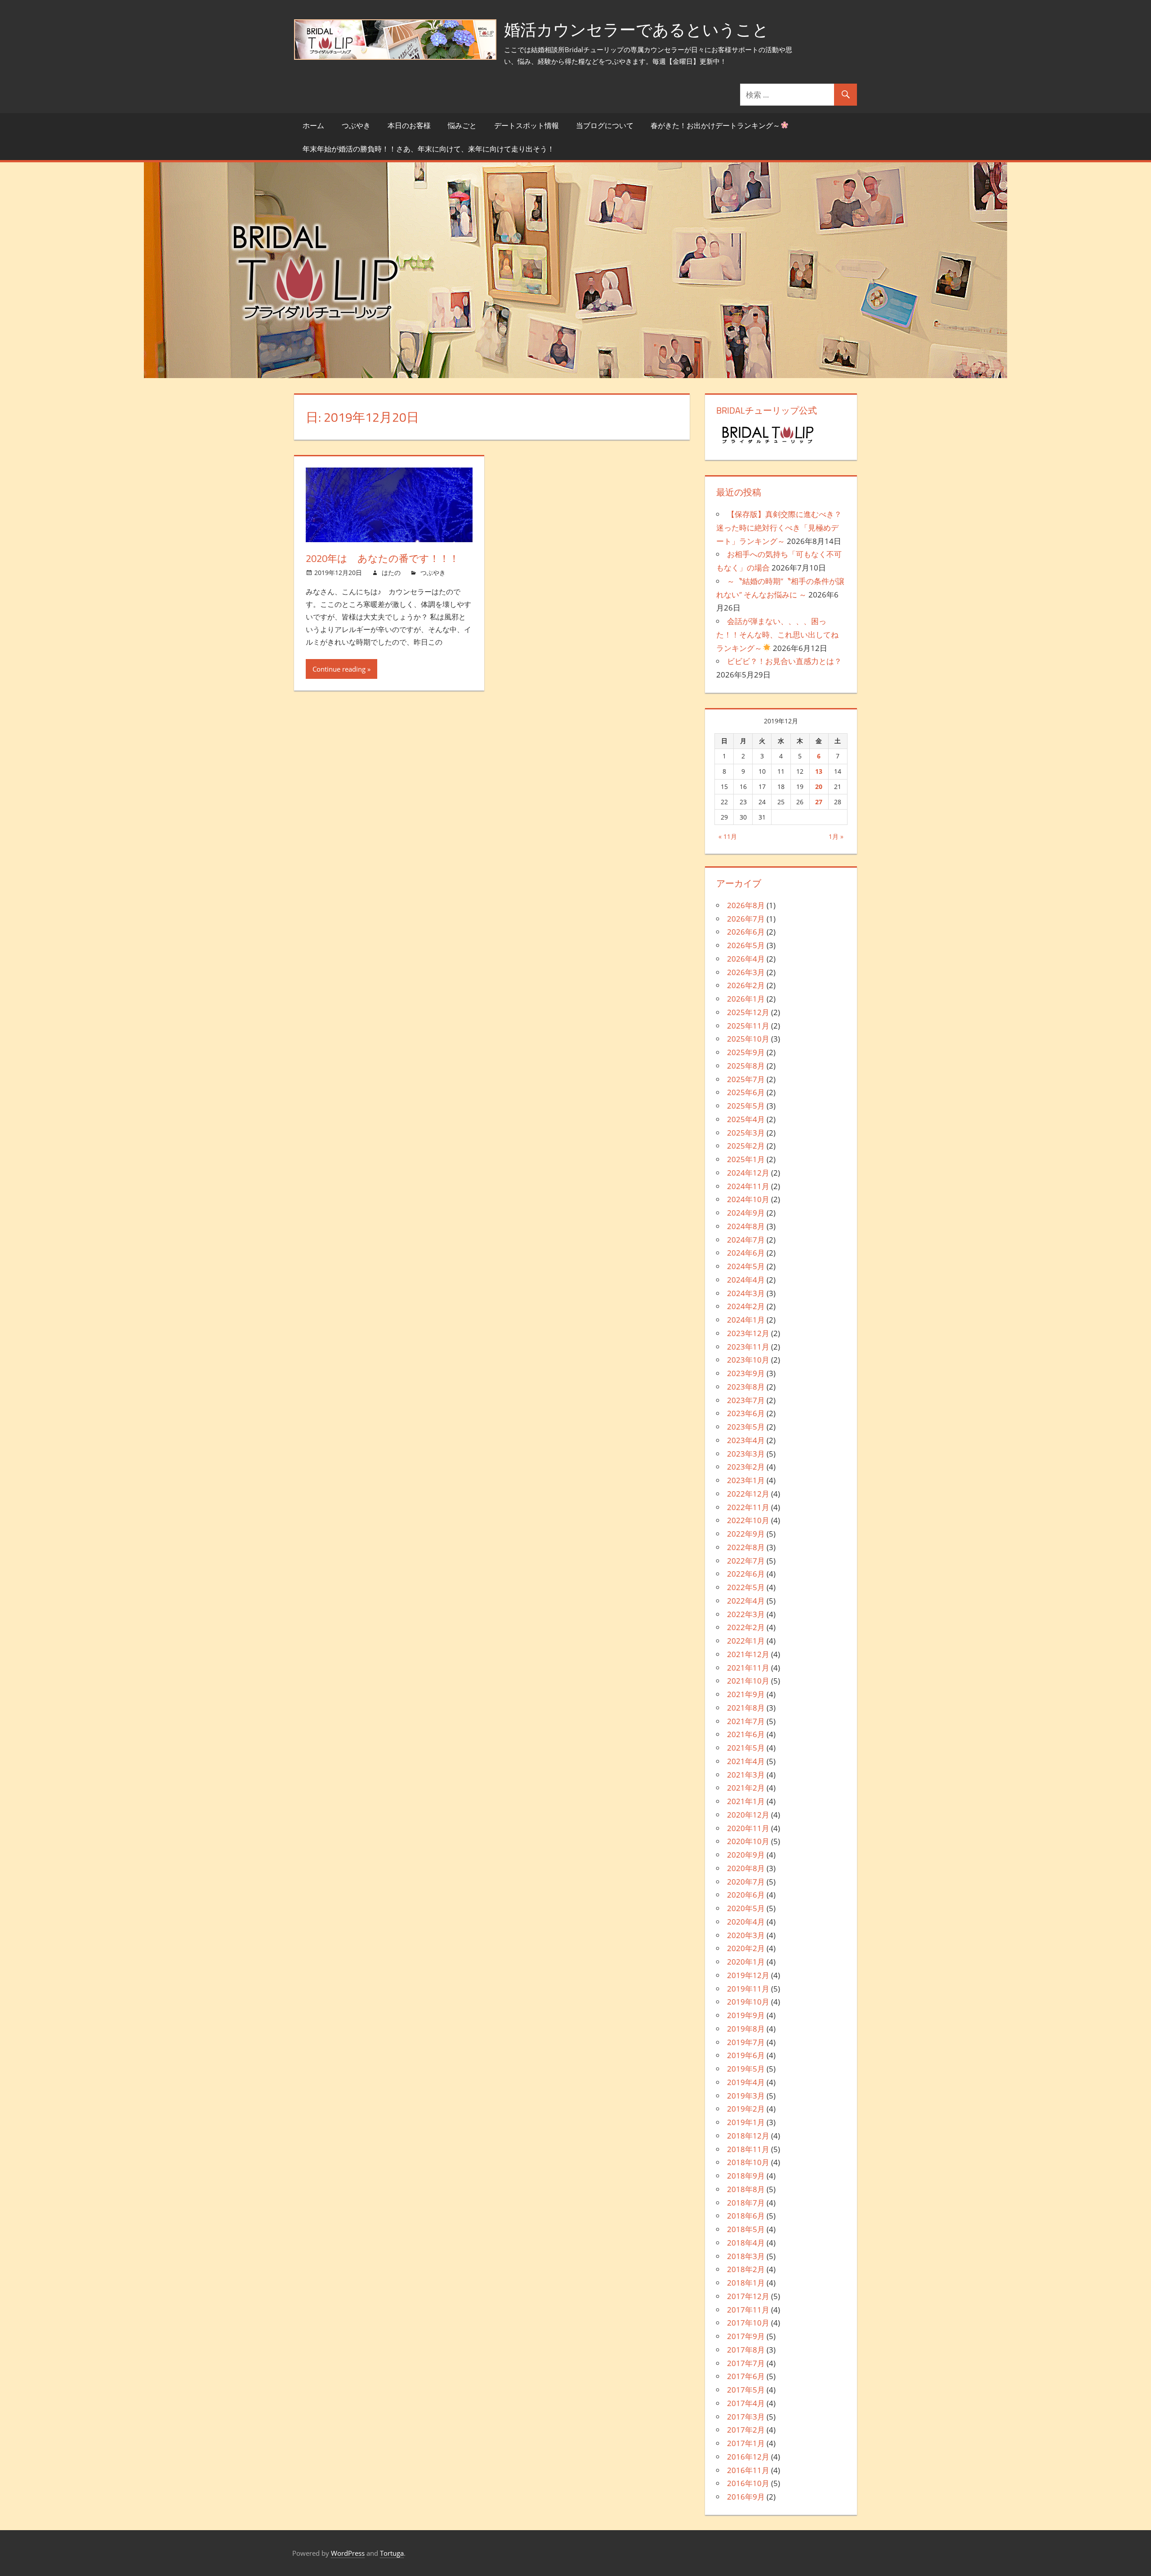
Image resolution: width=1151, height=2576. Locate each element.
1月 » (836, 836)
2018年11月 (748, 2149)
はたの (391, 573)
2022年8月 (746, 1547)
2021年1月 (746, 1801)
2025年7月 (746, 1079)
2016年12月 (748, 2457)
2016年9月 (746, 2497)
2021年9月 (746, 1694)
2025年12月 (748, 1012)
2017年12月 (748, 2296)
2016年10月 (748, 2483)
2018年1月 (746, 2283)
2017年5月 (746, 2390)
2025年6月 (746, 1092)
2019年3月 (746, 2096)
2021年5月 (746, 1748)
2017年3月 (746, 2417)
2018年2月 (746, 2269)
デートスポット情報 (526, 125)
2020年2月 (746, 1948)
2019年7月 (746, 2042)
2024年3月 (746, 1293)
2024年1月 (746, 1320)
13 (819, 771)
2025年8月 (746, 1066)
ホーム (313, 125)
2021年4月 (746, 1761)
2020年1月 (746, 1962)
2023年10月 (748, 1360)
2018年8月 (746, 2189)
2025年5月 (746, 1106)
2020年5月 (746, 1908)
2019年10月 (748, 2002)
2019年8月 (746, 2029)
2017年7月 (746, 2363)
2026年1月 (746, 999)
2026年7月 (746, 919)
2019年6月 (746, 2055)
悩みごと (462, 125)
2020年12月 (748, 1815)
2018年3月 (746, 2256)
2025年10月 (748, 1039)
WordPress (348, 2553)
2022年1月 (746, 1641)
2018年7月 (746, 2203)
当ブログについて (605, 125)
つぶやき (356, 125)
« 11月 (728, 836)
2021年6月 (746, 1734)
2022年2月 (746, 1627)
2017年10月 (748, 2323)
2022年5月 (746, 1587)
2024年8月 (746, 1226)
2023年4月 (746, 1440)
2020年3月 (746, 1935)
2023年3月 (746, 1454)
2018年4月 (746, 2243)
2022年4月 (746, 1601)
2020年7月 (746, 1882)
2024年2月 (746, 1306)
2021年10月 (748, 1681)
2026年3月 (746, 972)
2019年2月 (746, 2109)
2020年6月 (746, 1895)
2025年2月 (746, 1146)
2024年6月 (746, 1253)
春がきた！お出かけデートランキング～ (715, 125)
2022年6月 (746, 1574)
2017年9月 (746, 2336)
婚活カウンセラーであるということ (636, 29)
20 (819, 787)
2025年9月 (746, 1052)
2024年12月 (748, 1173)
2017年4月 (746, 2403)
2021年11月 (748, 1668)
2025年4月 (746, 1119)
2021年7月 (746, 1721)
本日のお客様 (409, 125)
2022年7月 (746, 1561)
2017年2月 (746, 2430)
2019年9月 (746, 2015)
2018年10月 (748, 2162)
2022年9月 (746, 1534)
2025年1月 (746, 1159)
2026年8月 (746, 905)
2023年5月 (746, 1427)
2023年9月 (746, 1373)
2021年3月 (746, 1775)
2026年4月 (746, 959)
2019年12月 (748, 1975)
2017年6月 (746, 2376)
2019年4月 (746, 2082)
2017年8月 (746, 2350)
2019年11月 (748, 1989)
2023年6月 (746, 1413)
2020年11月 (748, 1828)
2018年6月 (746, 2216)
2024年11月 (748, 1186)
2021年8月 (746, 1708)
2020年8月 (746, 1868)
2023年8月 (746, 1387)
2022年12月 (748, 1494)
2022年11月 (748, 1507)
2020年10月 (748, 1841)
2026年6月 (746, 932)
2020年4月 (746, 1922)
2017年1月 (746, 2443)
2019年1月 (746, 2122)
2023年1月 (746, 1480)
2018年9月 (746, 2176)
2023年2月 (746, 1467)
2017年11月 (748, 2310)
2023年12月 (748, 1333)
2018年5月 (746, 2229)
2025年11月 (748, 1026)
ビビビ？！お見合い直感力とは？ (784, 661)
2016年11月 (748, 2470)
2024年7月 (746, 1240)
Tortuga (392, 2553)
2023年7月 (746, 1400)
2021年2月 (746, 1788)
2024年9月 (746, 1213)
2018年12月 (748, 2136)
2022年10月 (748, 1520)
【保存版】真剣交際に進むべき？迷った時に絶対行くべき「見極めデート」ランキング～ (779, 528)
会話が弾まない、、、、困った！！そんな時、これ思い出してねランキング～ (777, 635)
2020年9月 (746, 1855)
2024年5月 (746, 1266)
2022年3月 (746, 1614)
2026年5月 (746, 945)
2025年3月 (746, 1133)
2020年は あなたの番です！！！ (382, 558)
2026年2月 (746, 985)
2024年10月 (748, 1199)
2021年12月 (748, 1654)
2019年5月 (746, 2069)
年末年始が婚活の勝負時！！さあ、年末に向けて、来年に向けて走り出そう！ (428, 149)
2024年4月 (746, 1280)
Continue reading (339, 669)
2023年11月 (748, 1347)
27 (819, 802)
